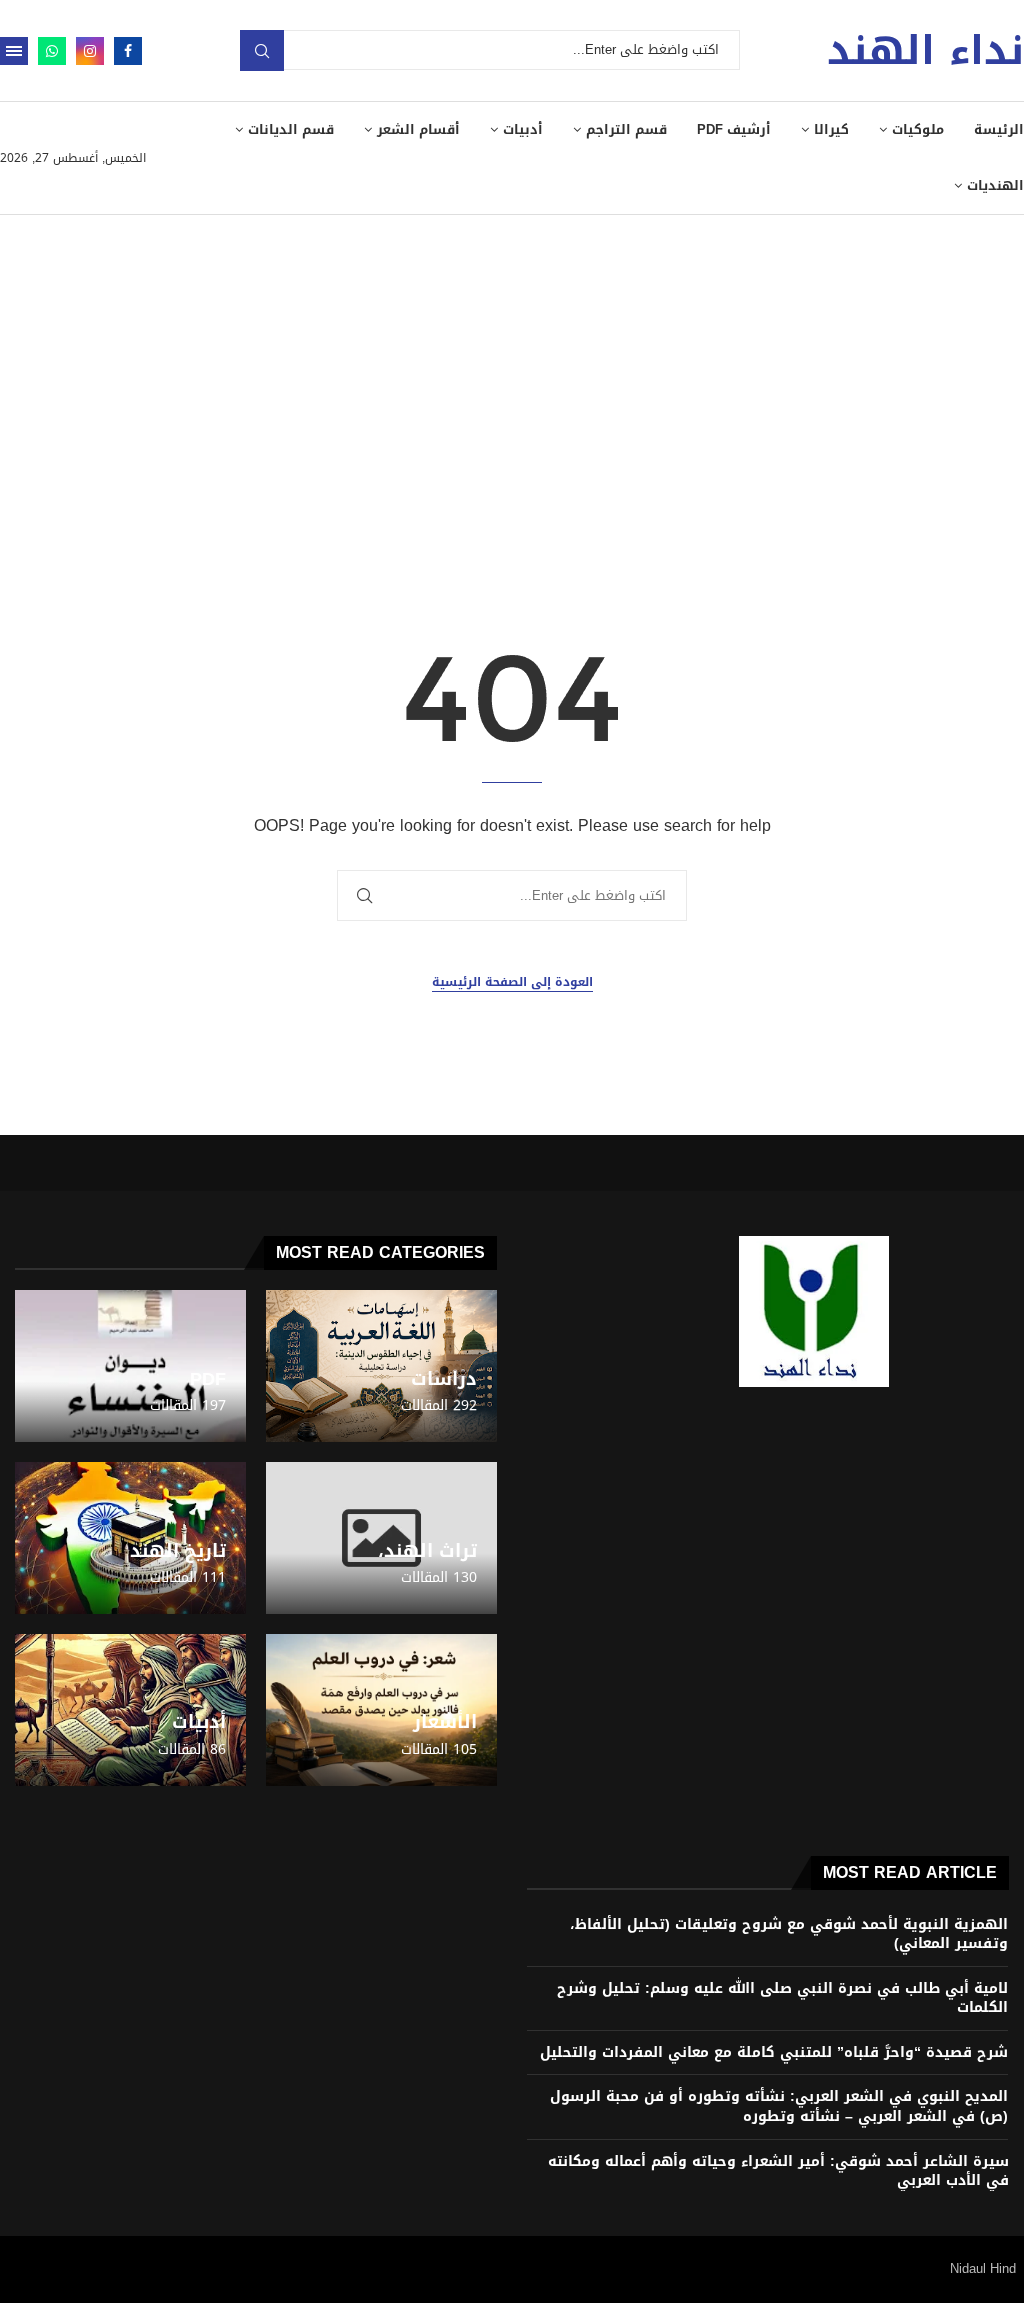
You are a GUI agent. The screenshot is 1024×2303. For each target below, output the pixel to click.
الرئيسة (999, 129)
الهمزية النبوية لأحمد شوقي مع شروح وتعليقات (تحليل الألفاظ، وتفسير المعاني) (789, 1934)
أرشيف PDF (734, 129)
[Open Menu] (14, 51)
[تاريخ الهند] (130, 1538)
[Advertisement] (512, 365)
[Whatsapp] (52, 51)
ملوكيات (918, 129)
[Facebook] (128, 51)
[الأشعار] (381, 1710)
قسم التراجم (626, 129)
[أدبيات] (130, 1710)
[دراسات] (381, 1366)
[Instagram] (90, 51)
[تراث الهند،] (381, 1538)
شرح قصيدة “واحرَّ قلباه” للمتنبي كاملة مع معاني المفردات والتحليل (774, 2052)
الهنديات (995, 185)
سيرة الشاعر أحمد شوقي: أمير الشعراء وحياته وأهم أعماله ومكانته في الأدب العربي (778, 2171)
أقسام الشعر (418, 129)
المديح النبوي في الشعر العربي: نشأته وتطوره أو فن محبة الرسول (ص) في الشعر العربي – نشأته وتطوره (779, 2106)
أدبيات (523, 129)
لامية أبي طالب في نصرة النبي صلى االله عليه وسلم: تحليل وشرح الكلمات (782, 1998)
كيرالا (831, 129)
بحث (262, 50)
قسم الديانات (291, 129)
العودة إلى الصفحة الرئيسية (512, 982)
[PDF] (130, 1366)
